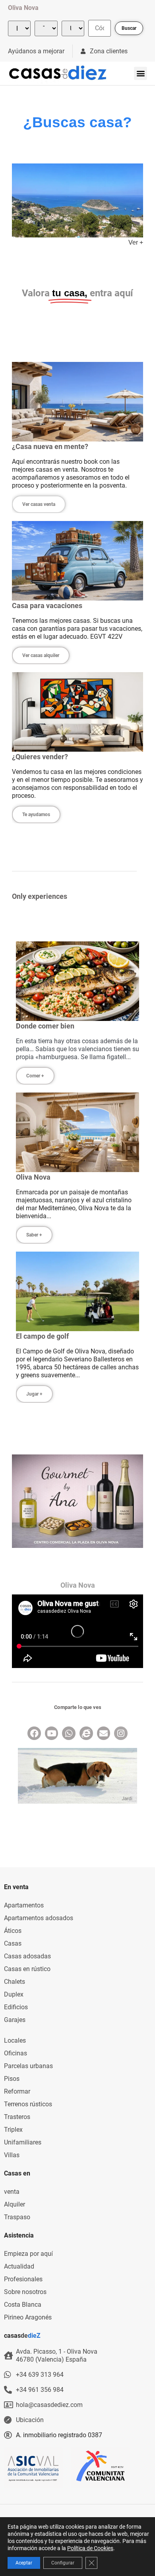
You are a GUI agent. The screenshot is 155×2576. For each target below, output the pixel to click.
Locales (15, 2040)
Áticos (13, 1931)
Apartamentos (24, 1905)
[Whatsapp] (69, 1733)
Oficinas (15, 2053)
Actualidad (19, 2266)
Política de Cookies (90, 2548)
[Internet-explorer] (86, 1733)
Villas (12, 2155)
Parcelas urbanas (28, 2066)
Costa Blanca (23, 2305)
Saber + (34, 1235)
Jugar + (34, 1394)
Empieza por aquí (28, 2254)
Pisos (12, 2079)
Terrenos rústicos (28, 2104)
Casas (13, 1943)
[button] (140, 73)
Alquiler (15, 2204)
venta (12, 2192)
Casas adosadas (27, 1956)
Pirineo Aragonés (28, 2317)
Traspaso (17, 2217)
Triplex (13, 2130)
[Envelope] (104, 1733)
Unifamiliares (23, 2142)
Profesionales (23, 2279)
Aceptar (24, 2563)
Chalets (15, 1982)
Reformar (17, 2091)
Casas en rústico (27, 1969)
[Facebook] (34, 1733)
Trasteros (17, 2117)
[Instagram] (121, 1733)
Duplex (14, 1994)
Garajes (15, 2020)
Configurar (63, 2563)
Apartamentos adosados (39, 1918)
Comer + (35, 1076)
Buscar (129, 28)
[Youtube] (52, 1733)
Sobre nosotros (25, 2292)
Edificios (16, 2007)
